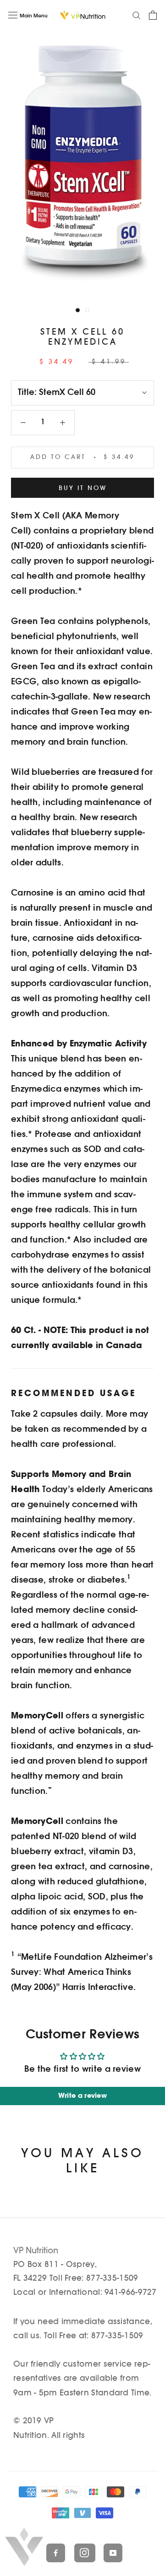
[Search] (137, 15)
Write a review (82, 2096)
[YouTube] (110, 2552)
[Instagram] (81, 2552)
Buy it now (83, 488)
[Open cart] (153, 15)
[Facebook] (52, 2552)
